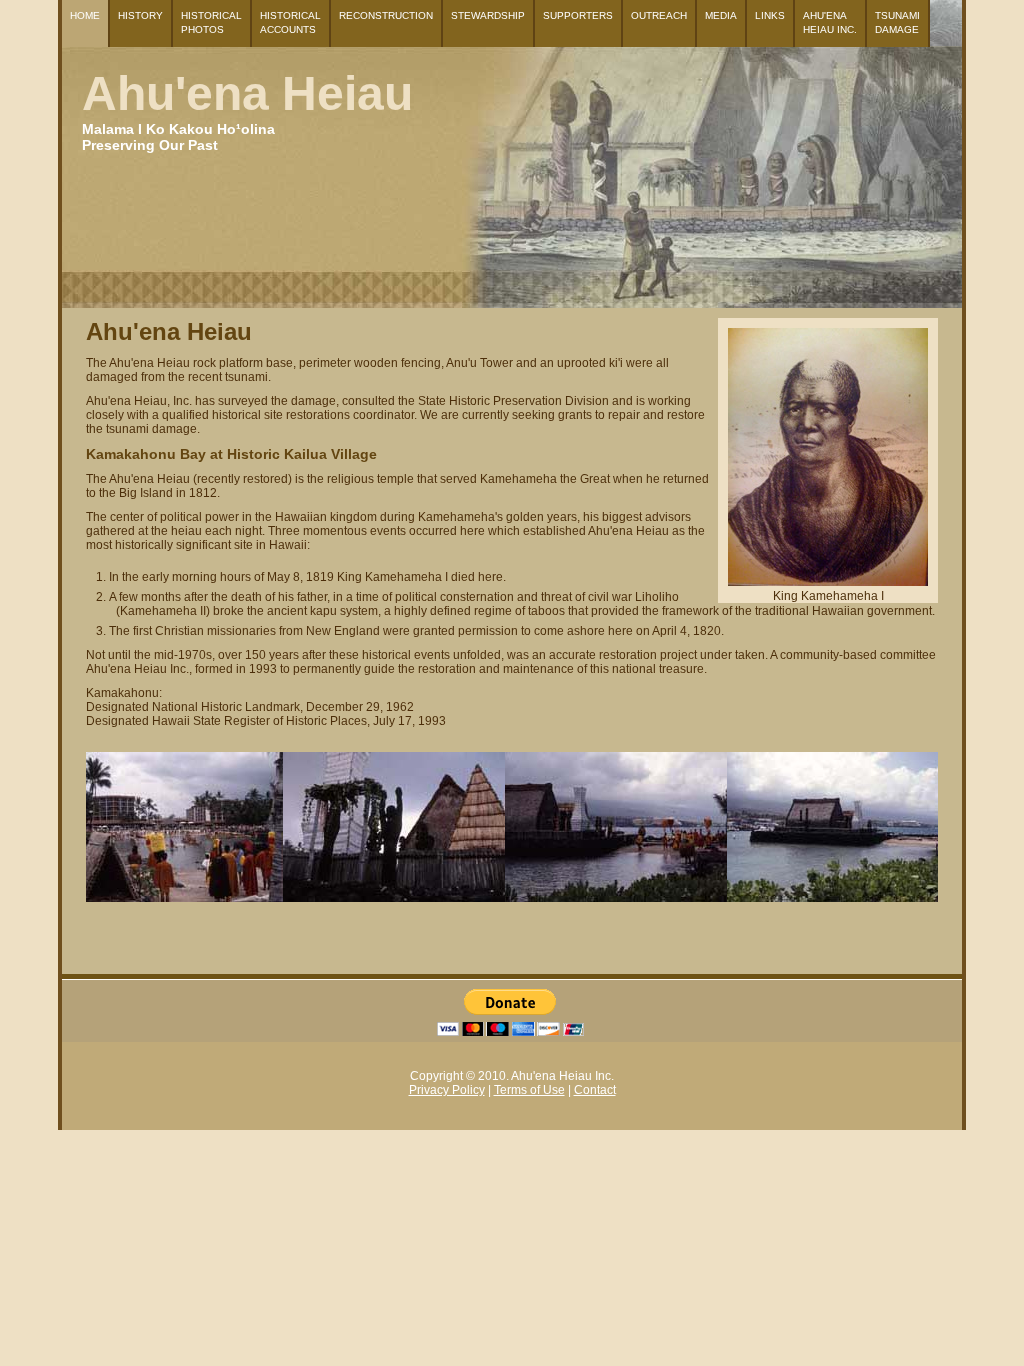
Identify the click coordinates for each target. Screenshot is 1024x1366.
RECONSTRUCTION (386, 15)
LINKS (770, 15)
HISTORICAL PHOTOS (211, 22)
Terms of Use (529, 1090)
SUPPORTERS (578, 15)
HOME (85, 15)
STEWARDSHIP (488, 15)
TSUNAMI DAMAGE (897, 22)
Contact (595, 1090)
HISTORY (140, 15)
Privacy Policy (447, 1090)
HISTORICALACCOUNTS (290, 22)
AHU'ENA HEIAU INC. (830, 22)
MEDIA (721, 15)
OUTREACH (659, 15)
